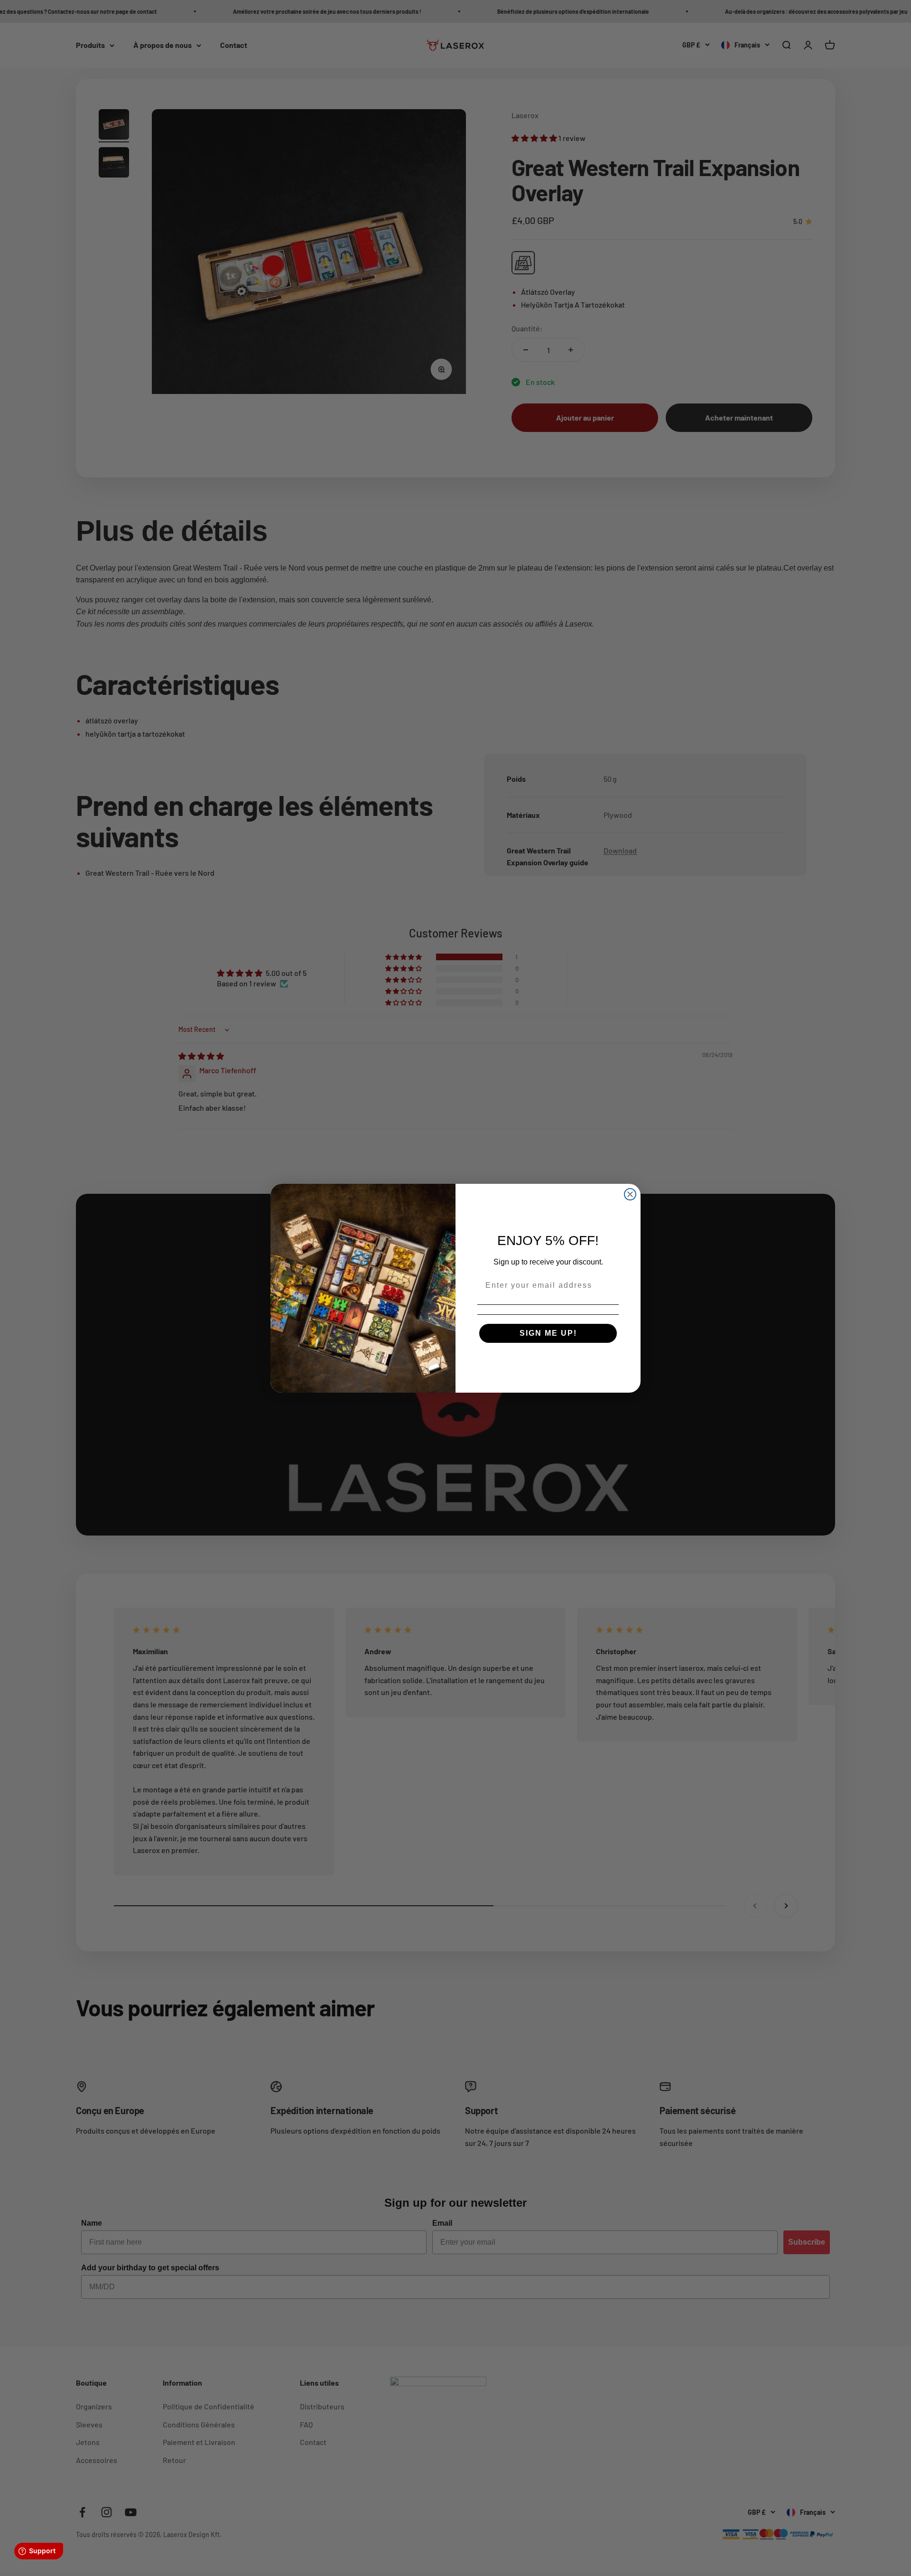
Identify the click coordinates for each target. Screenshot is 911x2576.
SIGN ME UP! (548, 1333)
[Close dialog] (630, 1194)
